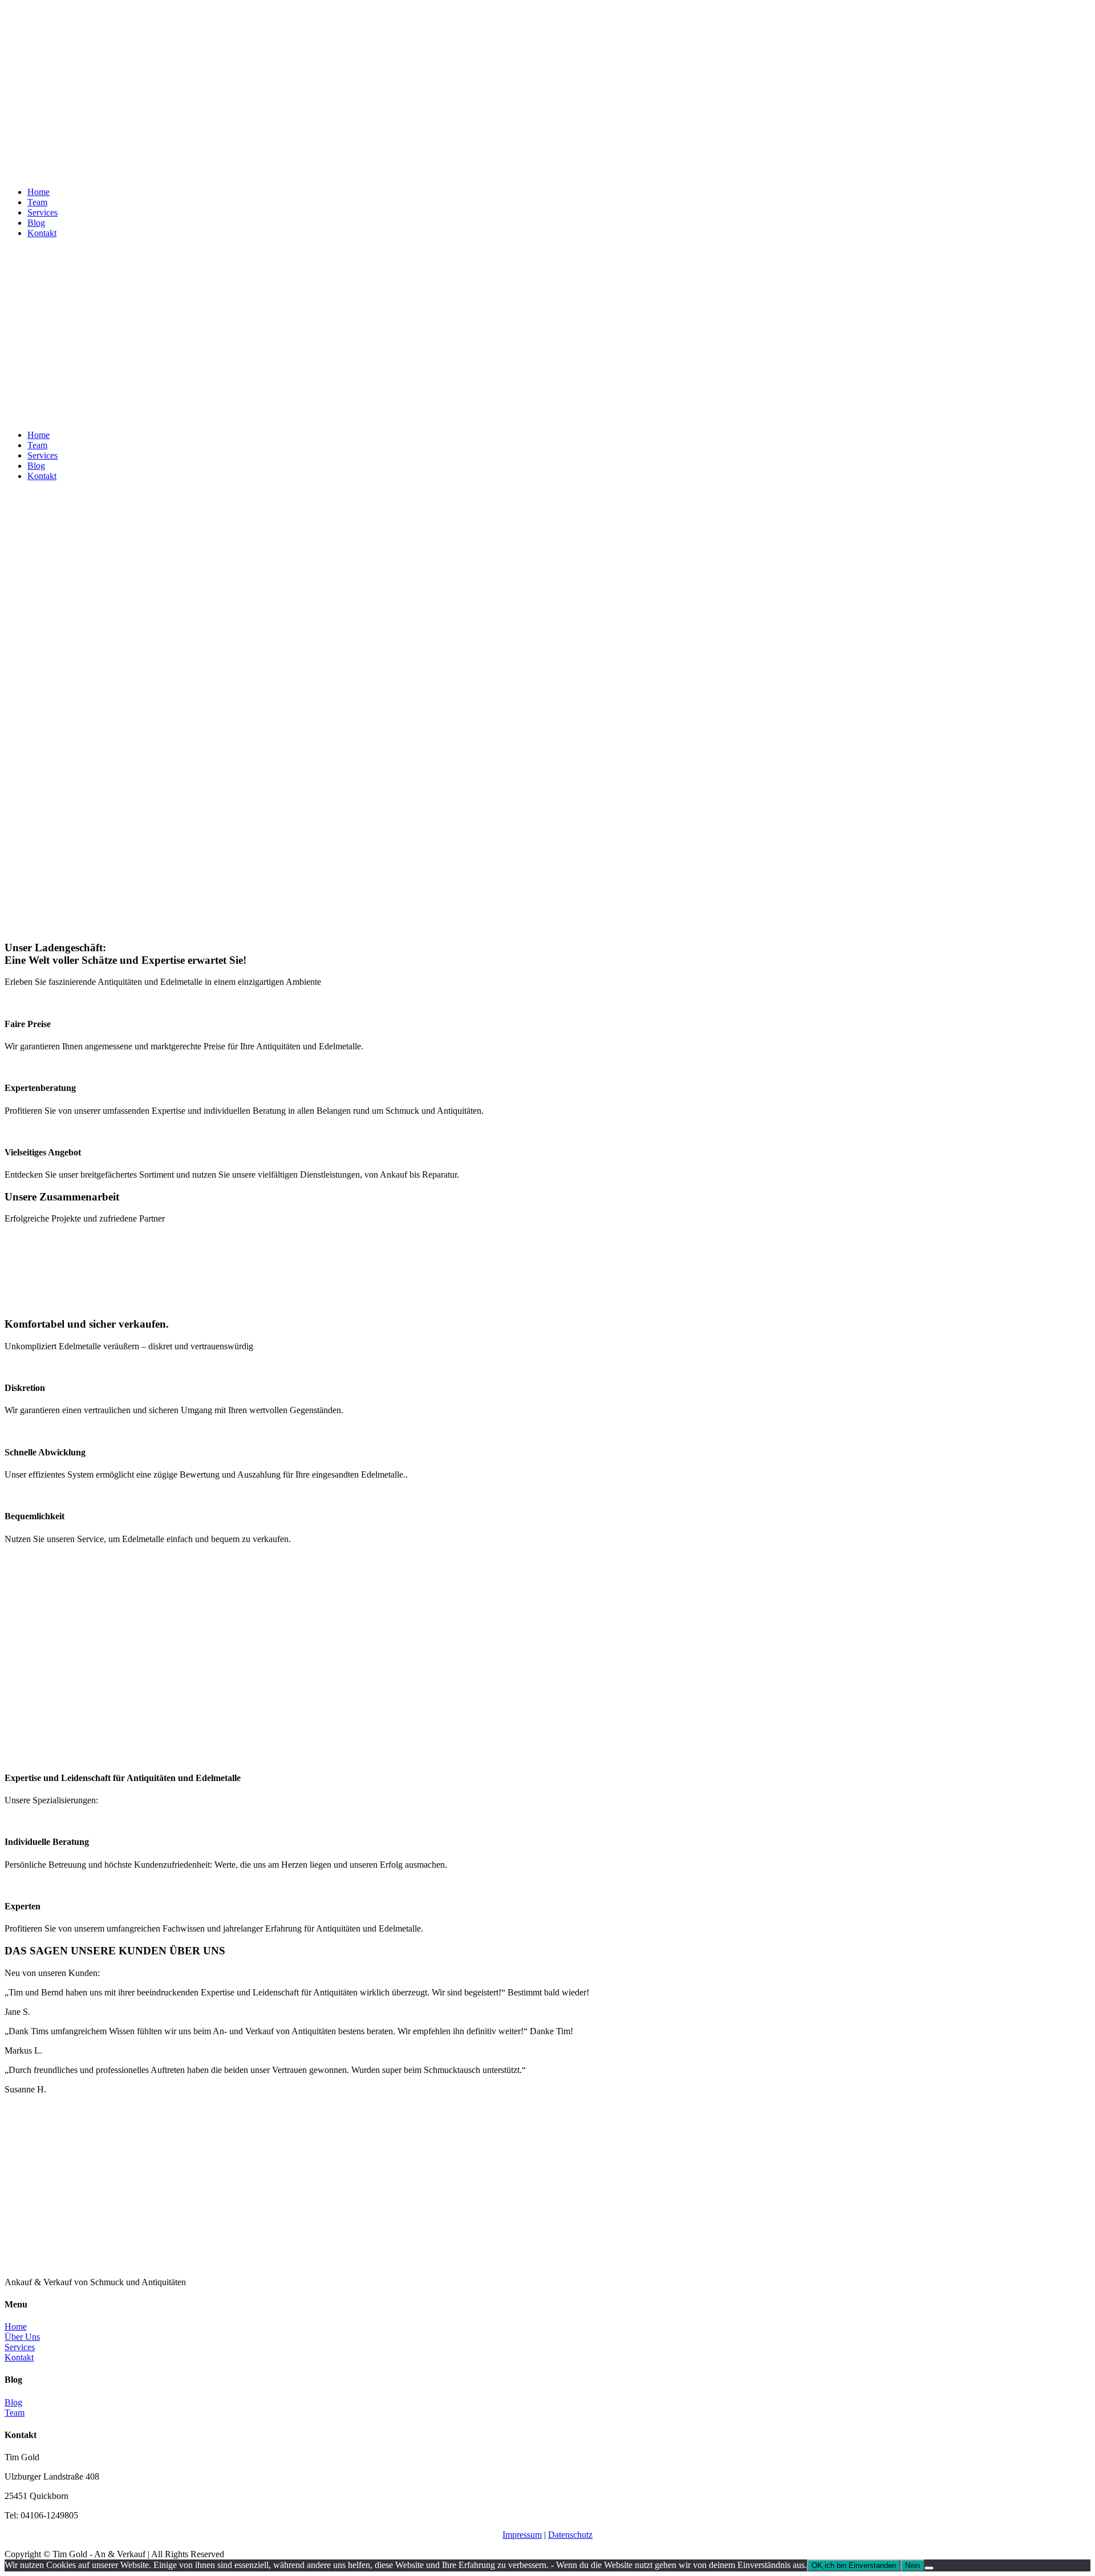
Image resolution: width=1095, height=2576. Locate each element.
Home (38, 192)
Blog (36, 223)
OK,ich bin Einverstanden (854, 2565)
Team (37, 202)
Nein (912, 2565)
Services (42, 212)
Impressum (522, 2535)
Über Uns (22, 2337)
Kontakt (42, 233)
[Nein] (929, 2568)
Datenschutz (570, 2535)
